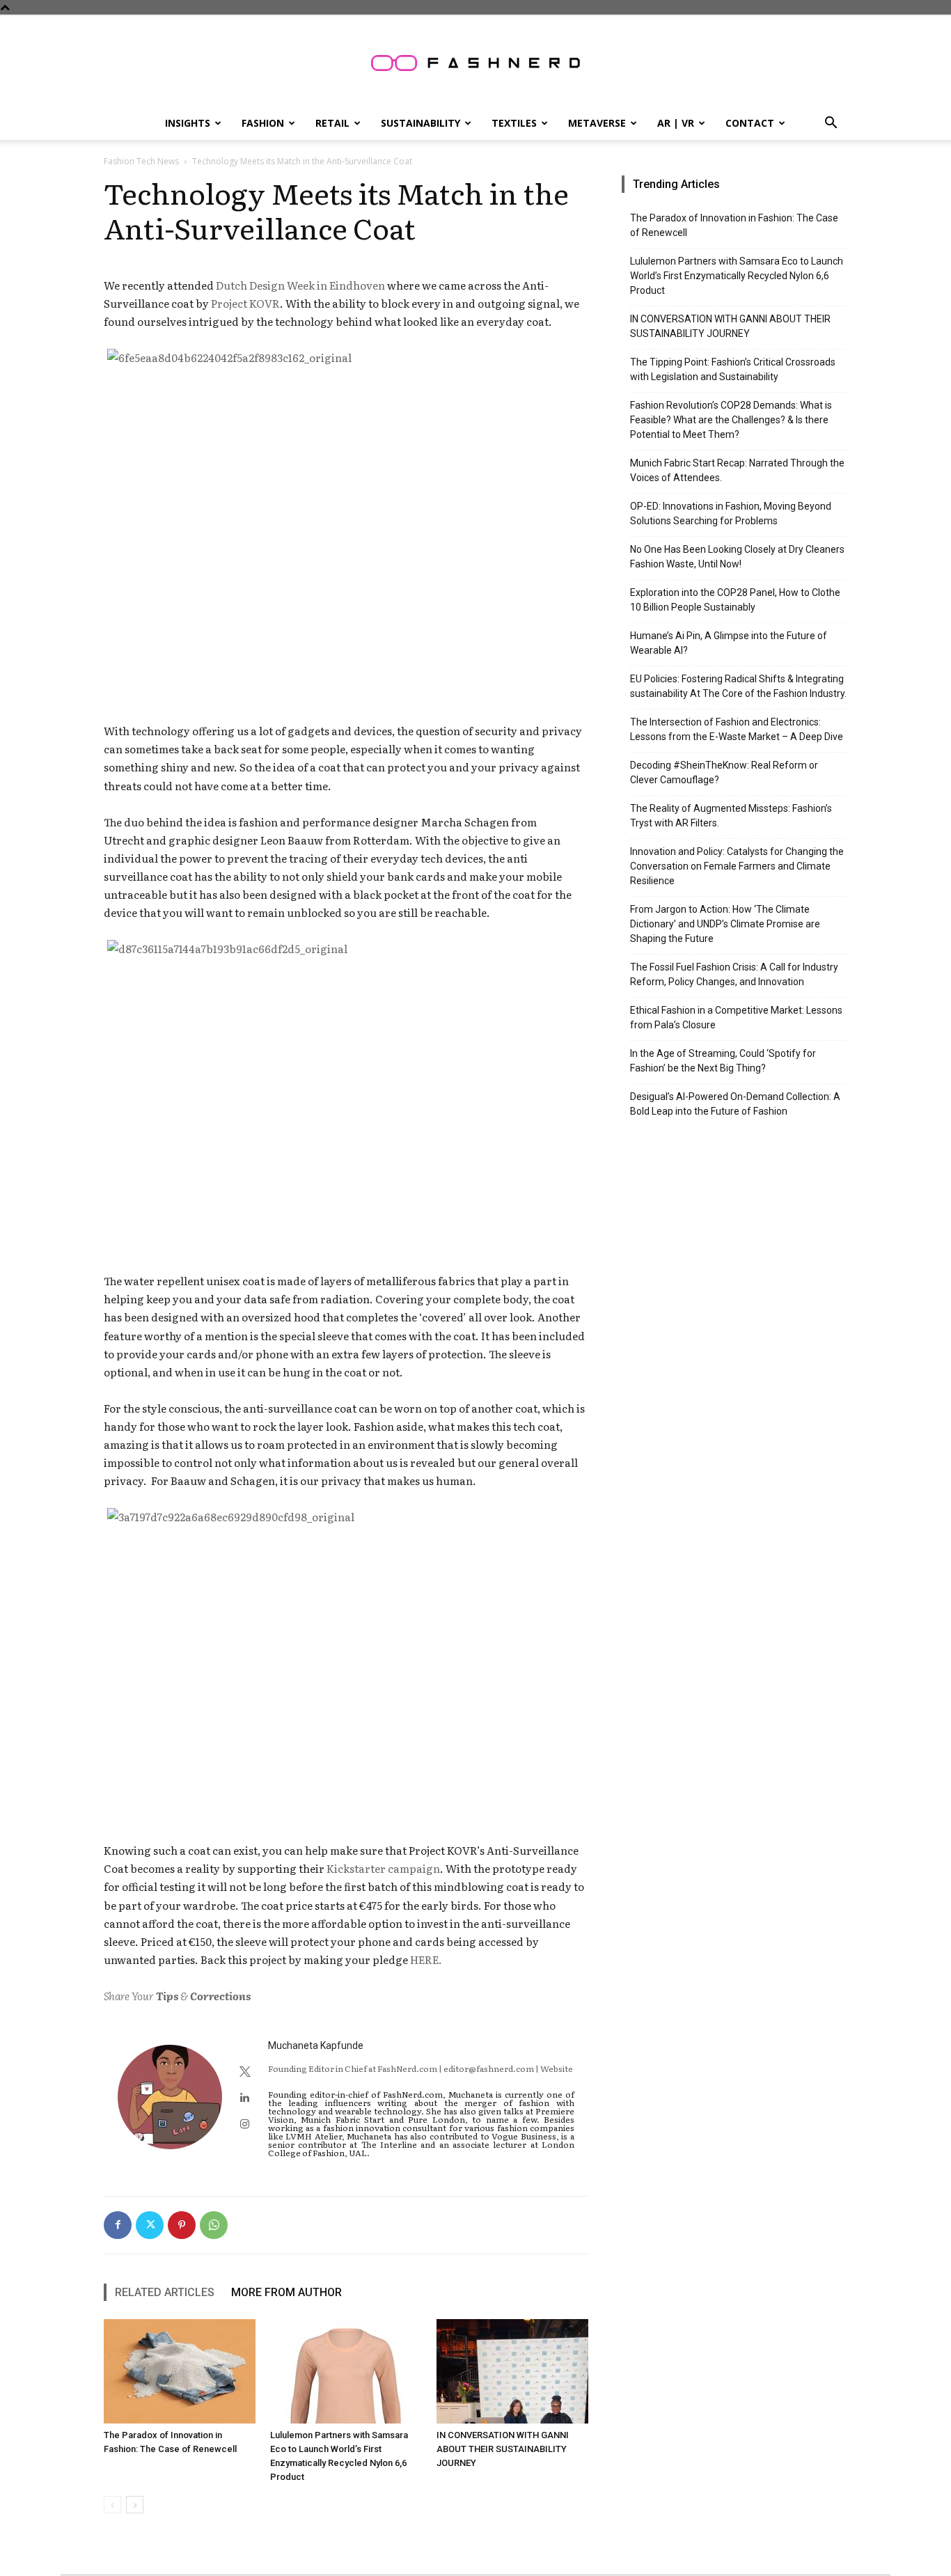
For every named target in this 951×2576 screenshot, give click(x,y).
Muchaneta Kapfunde (316, 2045)
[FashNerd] (475, 63)
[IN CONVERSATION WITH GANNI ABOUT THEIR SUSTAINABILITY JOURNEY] (512, 2371)
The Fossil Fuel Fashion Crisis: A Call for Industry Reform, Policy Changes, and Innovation (734, 974)
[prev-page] (112, 2505)
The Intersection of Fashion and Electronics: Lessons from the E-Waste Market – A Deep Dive (737, 729)
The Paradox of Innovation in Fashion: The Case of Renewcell (734, 225)
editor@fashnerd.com (489, 2068)
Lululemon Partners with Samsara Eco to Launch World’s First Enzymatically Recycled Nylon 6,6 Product (737, 276)
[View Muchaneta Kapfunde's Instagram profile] (245, 2123)
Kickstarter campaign (383, 1868)
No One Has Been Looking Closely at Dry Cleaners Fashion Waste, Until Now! (737, 557)
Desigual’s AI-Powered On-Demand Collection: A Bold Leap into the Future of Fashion (735, 1104)
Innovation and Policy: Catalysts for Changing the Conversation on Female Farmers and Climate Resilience (737, 866)
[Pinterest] (182, 2225)
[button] (831, 124)
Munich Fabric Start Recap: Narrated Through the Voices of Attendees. (737, 470)
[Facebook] (118, 2225)
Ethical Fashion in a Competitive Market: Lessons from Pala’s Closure (736, 1018)
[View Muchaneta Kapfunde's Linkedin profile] (245, 2097)
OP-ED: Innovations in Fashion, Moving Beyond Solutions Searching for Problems (731, 513)
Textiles (514, 123)
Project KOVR (245, 303)
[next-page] (135, 2505)
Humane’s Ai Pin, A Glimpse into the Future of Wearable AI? (729, 643)
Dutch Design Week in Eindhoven (300, 285)
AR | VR (676, 123)
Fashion (263, 123)
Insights (188, 123)
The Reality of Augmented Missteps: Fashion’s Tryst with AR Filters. (731, 816)
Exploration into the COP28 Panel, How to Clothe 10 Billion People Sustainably (735, 600)
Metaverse (597, 123)
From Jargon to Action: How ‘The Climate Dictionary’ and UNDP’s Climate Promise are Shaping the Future (725, 924)
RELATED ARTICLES (165, 2292)
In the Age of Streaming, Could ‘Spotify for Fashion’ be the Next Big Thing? (723, 1061)
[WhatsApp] (214, 2225)
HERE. (426, 1960)
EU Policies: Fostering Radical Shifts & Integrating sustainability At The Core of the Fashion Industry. (738, 686)
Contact (750, 123)
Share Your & (177, 1996)
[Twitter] (150, 2225)
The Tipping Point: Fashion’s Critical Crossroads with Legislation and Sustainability (733, 369)
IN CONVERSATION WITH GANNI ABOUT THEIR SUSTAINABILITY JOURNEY (503, 2449)
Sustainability (421, 123)
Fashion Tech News (141, 161)
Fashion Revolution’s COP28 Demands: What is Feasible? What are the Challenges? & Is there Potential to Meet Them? (731, 420)
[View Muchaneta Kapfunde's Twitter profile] (245, 2071)
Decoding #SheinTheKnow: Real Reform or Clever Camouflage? (724, 772)
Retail (332, 123)
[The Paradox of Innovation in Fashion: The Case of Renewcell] (180, 2371)
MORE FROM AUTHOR (286, 2292)
